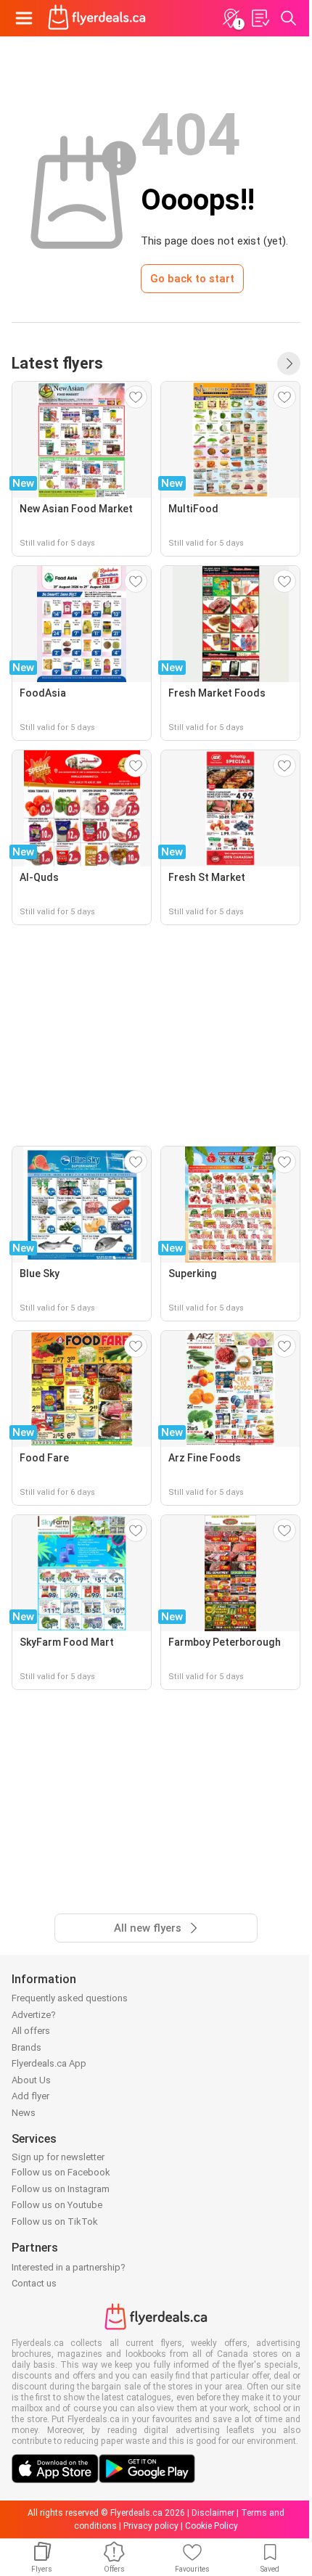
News (24, 2113)
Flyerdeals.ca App (49, 2063)
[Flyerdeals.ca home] (97, 18)
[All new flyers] (289, 364)
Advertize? (34, 2015)
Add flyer (30, 2096)
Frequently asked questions (70, 1998)
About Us (31, 2080)
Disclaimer (213, 2513)
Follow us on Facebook (61, 2172)
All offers (31, 2031)
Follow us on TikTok (55, 2222)
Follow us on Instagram (61, 2189)
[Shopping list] (260, 18)
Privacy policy (151, 2526)
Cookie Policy (212, 2526)
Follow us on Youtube (57, 2205)
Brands (26, 2047)
